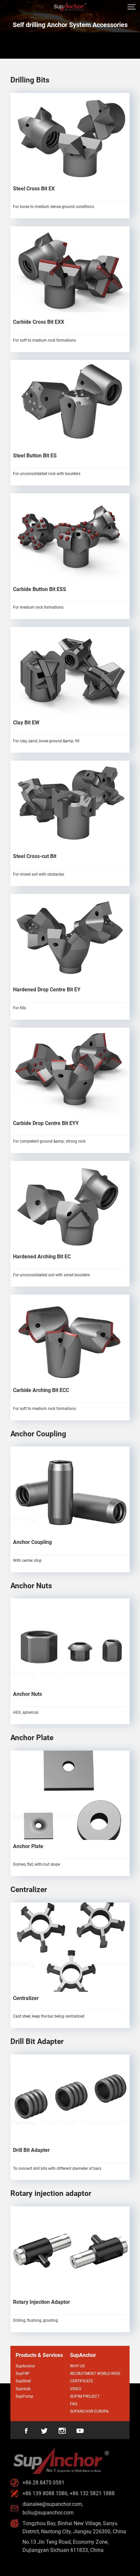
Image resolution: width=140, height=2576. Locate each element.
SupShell (23, 2381)
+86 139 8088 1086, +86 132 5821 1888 (69, 2493)
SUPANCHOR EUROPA (89, 2411)
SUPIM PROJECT (85, 2396)
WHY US (77, 2366)
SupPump (24, 2396)
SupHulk (23, 2389)
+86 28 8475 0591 (43, 2483)
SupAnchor (25, 2366)
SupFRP (23, 2374)
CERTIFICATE (82, 2381)
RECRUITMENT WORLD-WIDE (95, 2374)
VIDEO (76, 2389)
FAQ (74, 2404)
